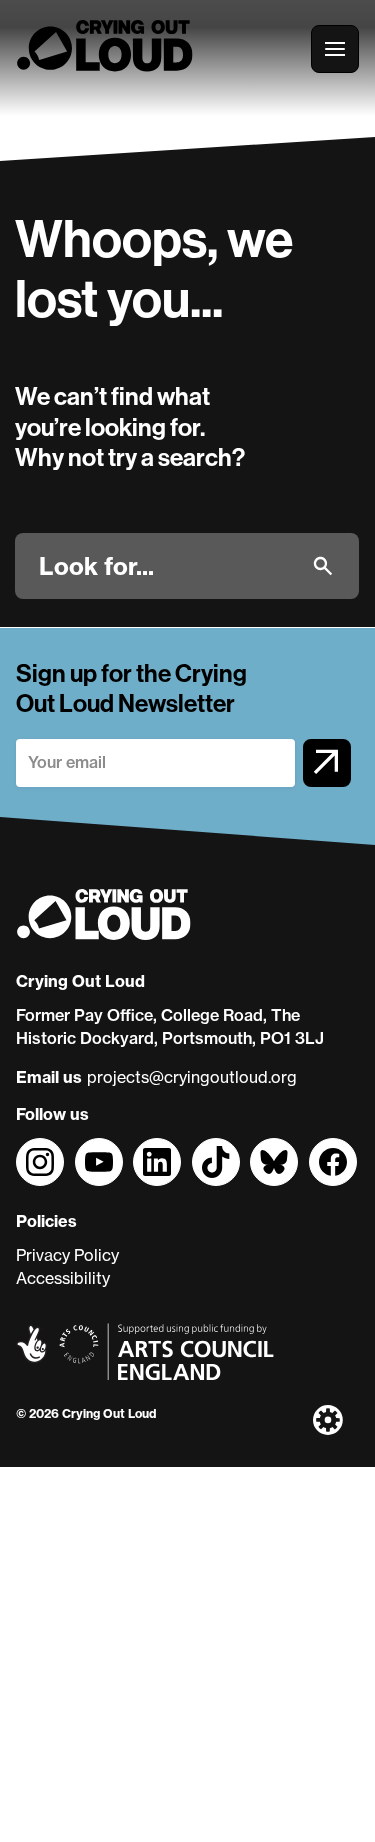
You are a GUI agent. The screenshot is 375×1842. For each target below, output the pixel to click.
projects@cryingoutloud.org (192, 1077)
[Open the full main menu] (335, 49)
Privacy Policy (67, 1255)
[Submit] (323, 566)
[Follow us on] (40, 1162)
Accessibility (63, 1278)
